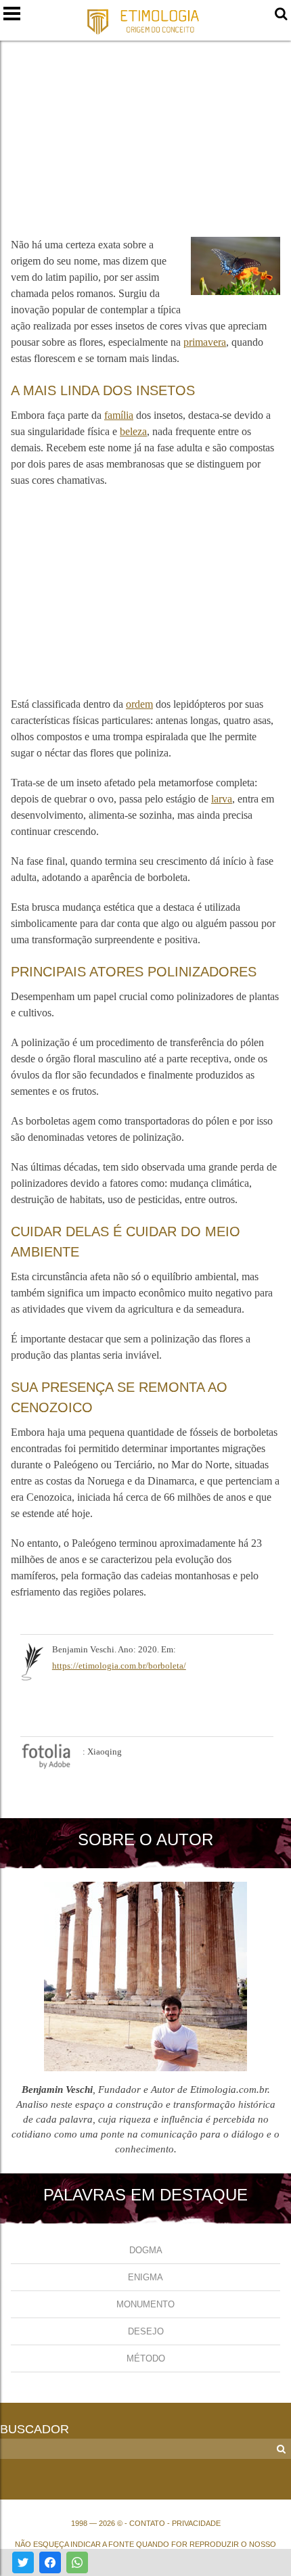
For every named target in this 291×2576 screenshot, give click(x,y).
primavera (205, 342)
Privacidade (196, 2523)
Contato (147, 2523)
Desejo (146, 2331)
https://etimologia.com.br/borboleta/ (119, 1666)
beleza (133, 431)
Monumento (145, 2304)
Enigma (145, 2277)
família (119, 415)
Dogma (146, 2250)
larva (222, 799)
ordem (139, 704)
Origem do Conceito (145, 21)
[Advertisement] (145, 131)
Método (146, 2358)
